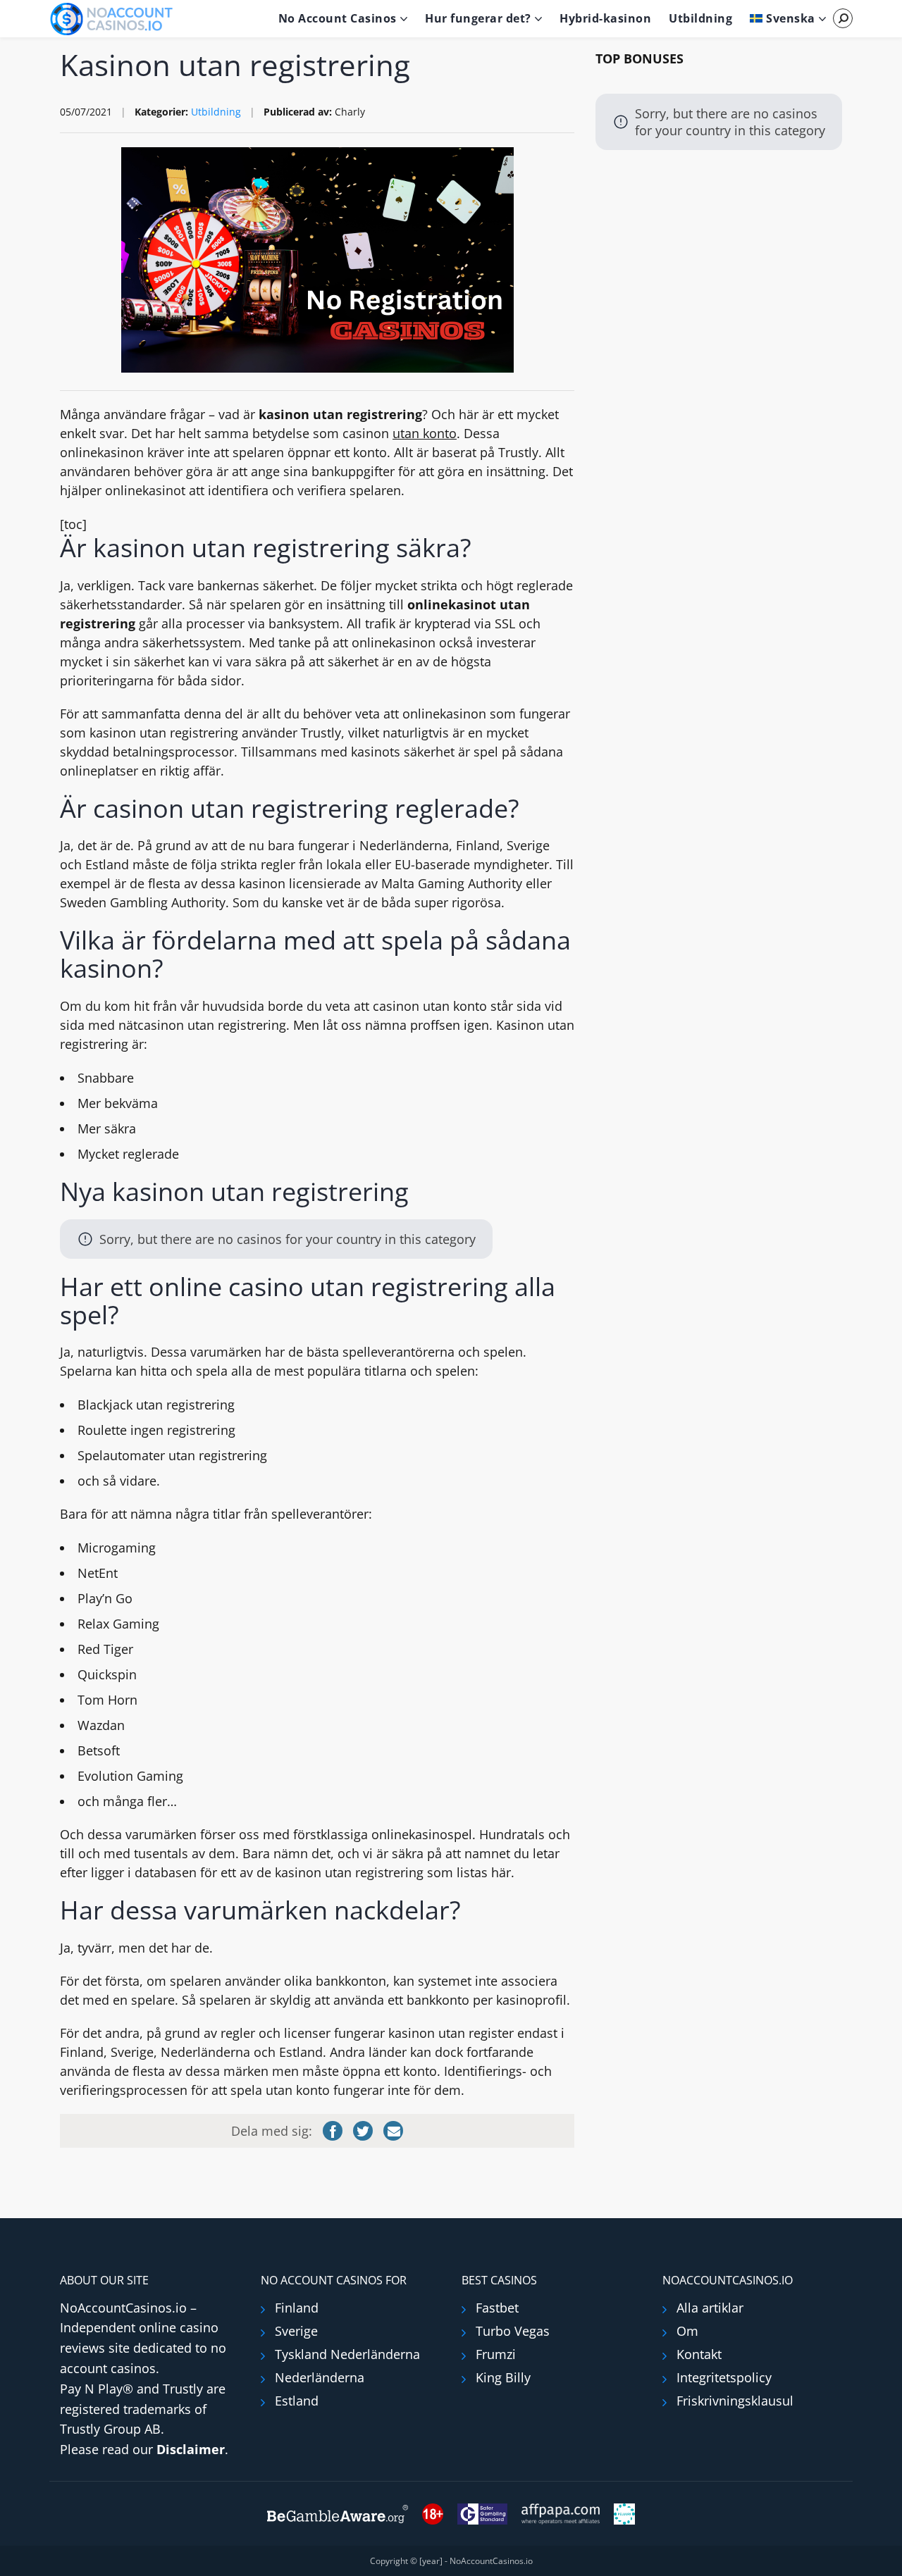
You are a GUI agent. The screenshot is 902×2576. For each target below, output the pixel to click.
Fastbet (497, 2308)
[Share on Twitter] (363, 2131)
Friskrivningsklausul (735, 2401)
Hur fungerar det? (478, 18)
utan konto (425, 433)
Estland (297, 2401)
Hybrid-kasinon (605, 18)
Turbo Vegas (513, 2331)
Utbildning (700, 18)
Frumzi (496, 2354)
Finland (297, 2308)
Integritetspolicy (724, 2377)
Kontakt (699, 2354)
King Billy (503, 2377)
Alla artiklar (710, 2308)
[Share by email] (393, 2131)
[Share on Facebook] (333, 2131)
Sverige (296, 2331)
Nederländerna (320, 2377)
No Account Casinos (338, 18)
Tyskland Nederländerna (347, 2354)
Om (687, 2331)
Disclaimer (191, 2449)
